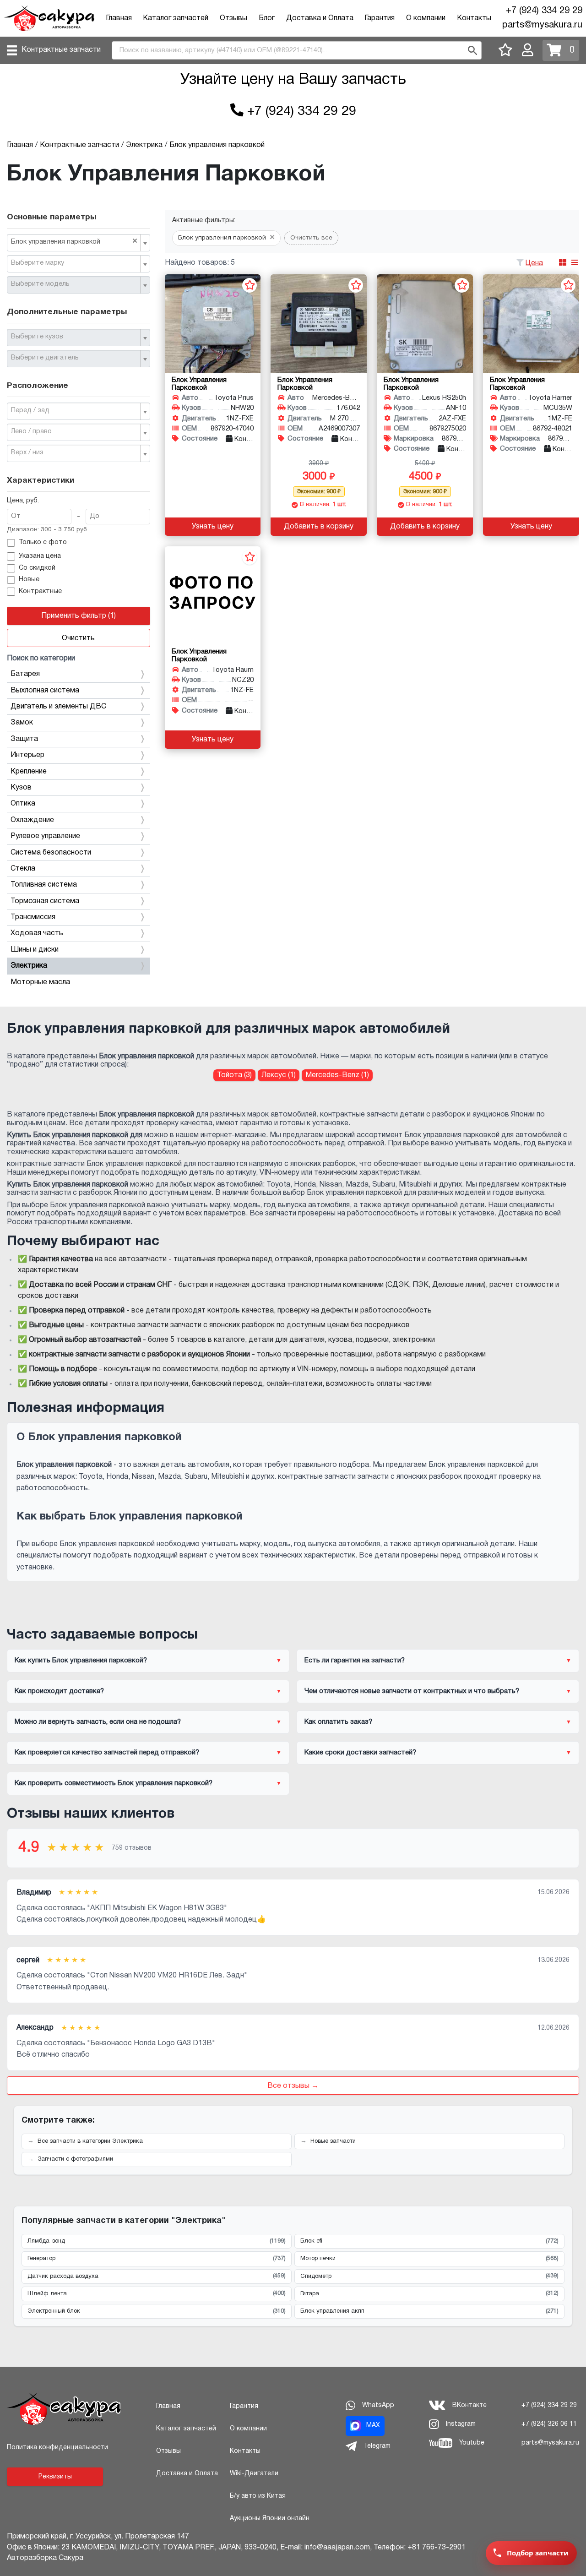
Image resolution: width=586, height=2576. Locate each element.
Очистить (78, 638)
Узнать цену (213, 527)
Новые (29, 580)
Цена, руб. (23, 501)
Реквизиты (55, 2477)
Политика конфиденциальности (57, 2448)
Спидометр (429, 2276)
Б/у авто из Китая (258, 2496)
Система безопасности (51, 853)
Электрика (29, 966)
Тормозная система (45, 901)
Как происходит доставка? (59, 1691)
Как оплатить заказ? (338, 1722)
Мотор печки (429, 2259)
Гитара (429, 2293)
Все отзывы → (293, 2086)
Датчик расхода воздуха (157, 2276)
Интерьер (27, 755)
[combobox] (79, 243)
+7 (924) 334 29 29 (544, 11)
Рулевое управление (45, 836)
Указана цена (40, 556)
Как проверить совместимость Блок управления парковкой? (114, 1783)
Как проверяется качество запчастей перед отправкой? (107, 1753)
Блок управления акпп (429, 2311)
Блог (267, 18)
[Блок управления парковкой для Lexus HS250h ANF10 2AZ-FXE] (425, 324)
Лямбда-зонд (157, 2241)
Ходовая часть (37, 933)
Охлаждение (32, 820)
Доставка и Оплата (320, 18)
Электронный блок (157, 2311)
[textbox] (75, 263)
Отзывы (233, 18)
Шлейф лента (157, 2293)
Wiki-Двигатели (254, 2474)
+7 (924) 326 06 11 (549, 2424)
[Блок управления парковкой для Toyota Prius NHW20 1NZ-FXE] (213, 324)
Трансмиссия (33, 917)
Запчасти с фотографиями (75, 2159)
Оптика (23, 804)
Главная (119, 18)
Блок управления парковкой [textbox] (74, 241)
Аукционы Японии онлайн (270, 2519)
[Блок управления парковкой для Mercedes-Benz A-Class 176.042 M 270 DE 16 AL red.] (319, 324)
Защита (24, 739)
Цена (534, 263)
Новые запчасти (333, 2141)
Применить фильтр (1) (79, 616)
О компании (426, 18)
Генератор (157, 2259)
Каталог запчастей (176, 18)
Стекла (23, 869)
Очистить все (311, 238)
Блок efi (429, 2241)
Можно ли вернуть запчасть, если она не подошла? (98, 1722)
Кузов (21, 788)
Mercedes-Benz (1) (337, 1075)
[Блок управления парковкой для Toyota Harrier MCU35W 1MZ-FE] (531, 324)
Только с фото (43, 542)
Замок (22, 723)
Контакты (474, 18)
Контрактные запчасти (61, 50)
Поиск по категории (41, 659)
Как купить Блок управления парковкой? (81, 1661)
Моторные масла (40, 982)
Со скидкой (37, 568)
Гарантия (380, 18)
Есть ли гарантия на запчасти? (355, 1661)
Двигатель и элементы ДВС (58, 707)
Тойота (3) (234, 1075)
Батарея (25, 674)
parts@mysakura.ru (542, 25)
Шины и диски (35, 950)
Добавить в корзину (319, 527)
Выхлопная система (45, 691)
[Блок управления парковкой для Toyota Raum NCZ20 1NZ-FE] (213, 596)
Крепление (29, 772)
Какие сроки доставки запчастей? (360, 1753)
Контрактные (40, 591)
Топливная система (44, 885)
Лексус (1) (279, 1075)
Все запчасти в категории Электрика (90, 2141)
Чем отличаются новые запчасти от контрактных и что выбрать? (412, 1691)
